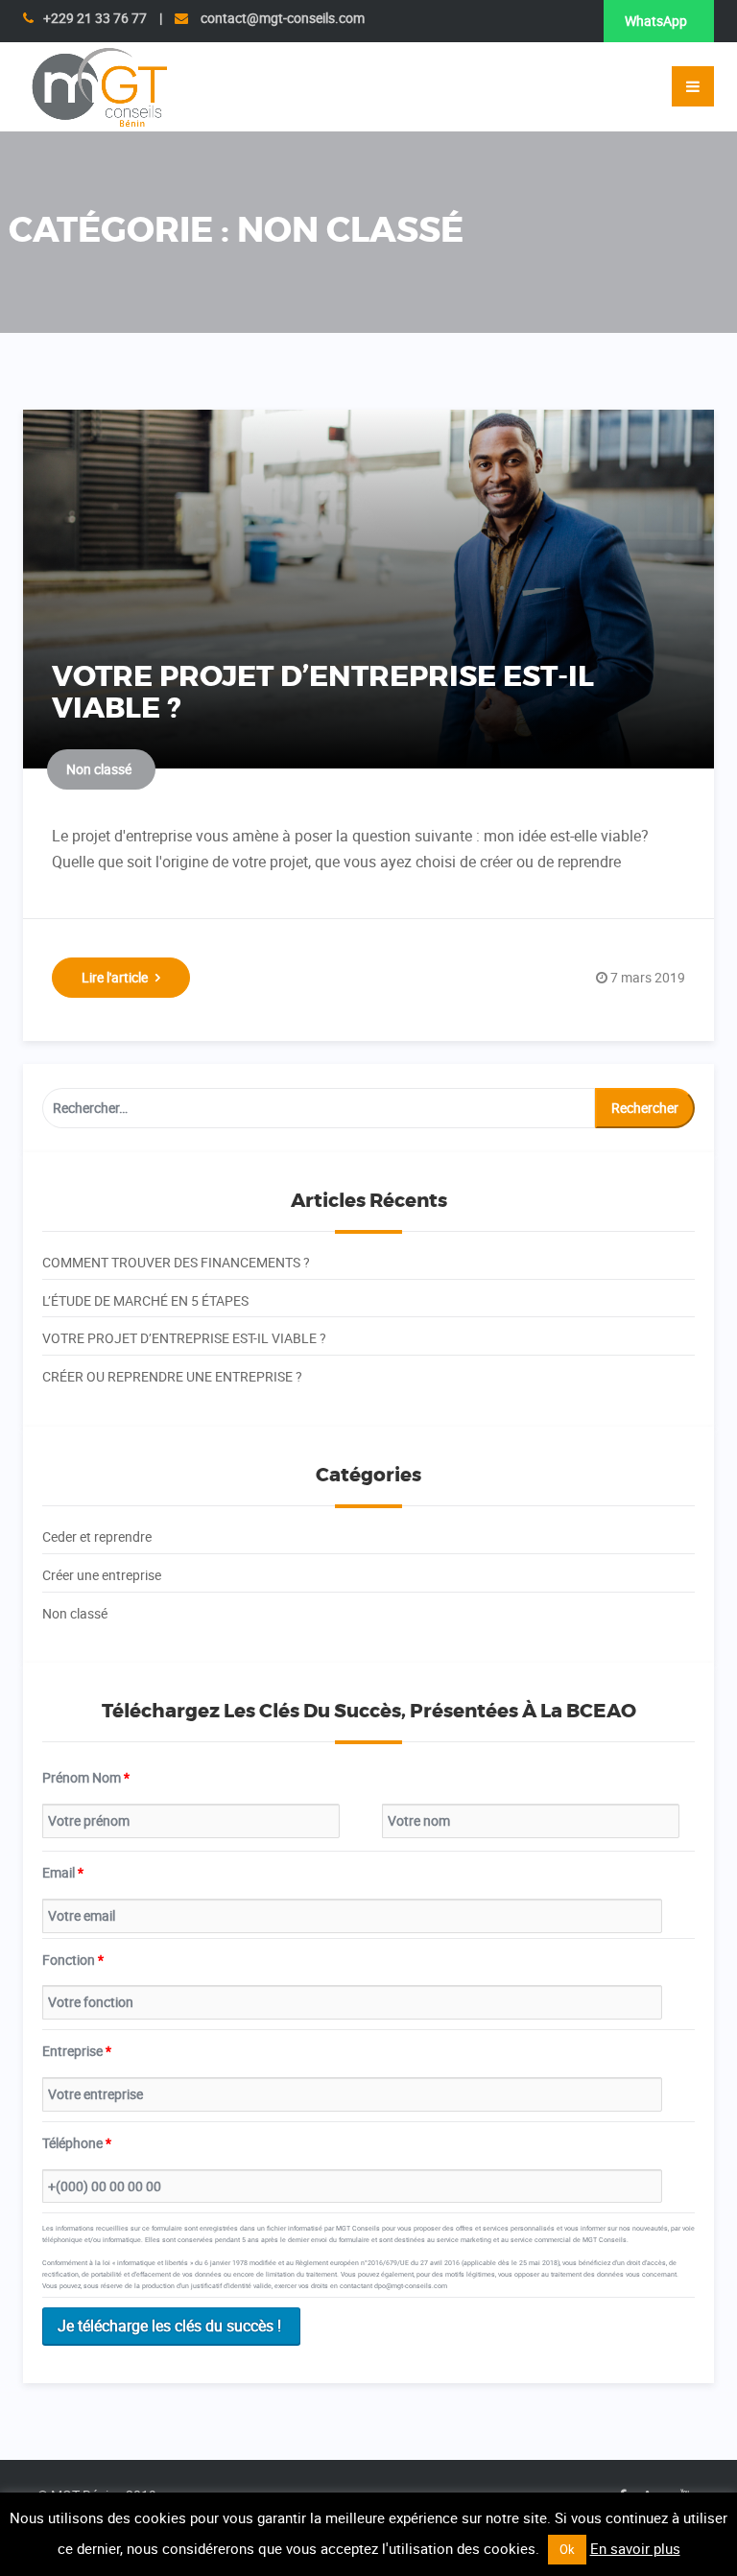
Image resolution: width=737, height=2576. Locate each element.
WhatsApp (656, 21)
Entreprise (77, 2051)
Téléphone (77, 2143)
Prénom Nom (86, 1777)
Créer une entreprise (102, 1575)
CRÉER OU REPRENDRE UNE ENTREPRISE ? (172, 1376)
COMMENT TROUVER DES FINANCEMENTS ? (176, 1262)
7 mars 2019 (648, 977)
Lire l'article (115, 977)
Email (63, 1872)
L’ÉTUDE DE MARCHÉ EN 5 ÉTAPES (145, 1300)
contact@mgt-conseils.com (281, 18)
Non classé (99, 769)
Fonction (73, 1960)
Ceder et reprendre (97, 1536)
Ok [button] (567, 2549)
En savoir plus (635, 2548)
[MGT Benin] (99, 85)
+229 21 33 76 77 (95, 18)
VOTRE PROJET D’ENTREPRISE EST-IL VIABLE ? (323, 693)
